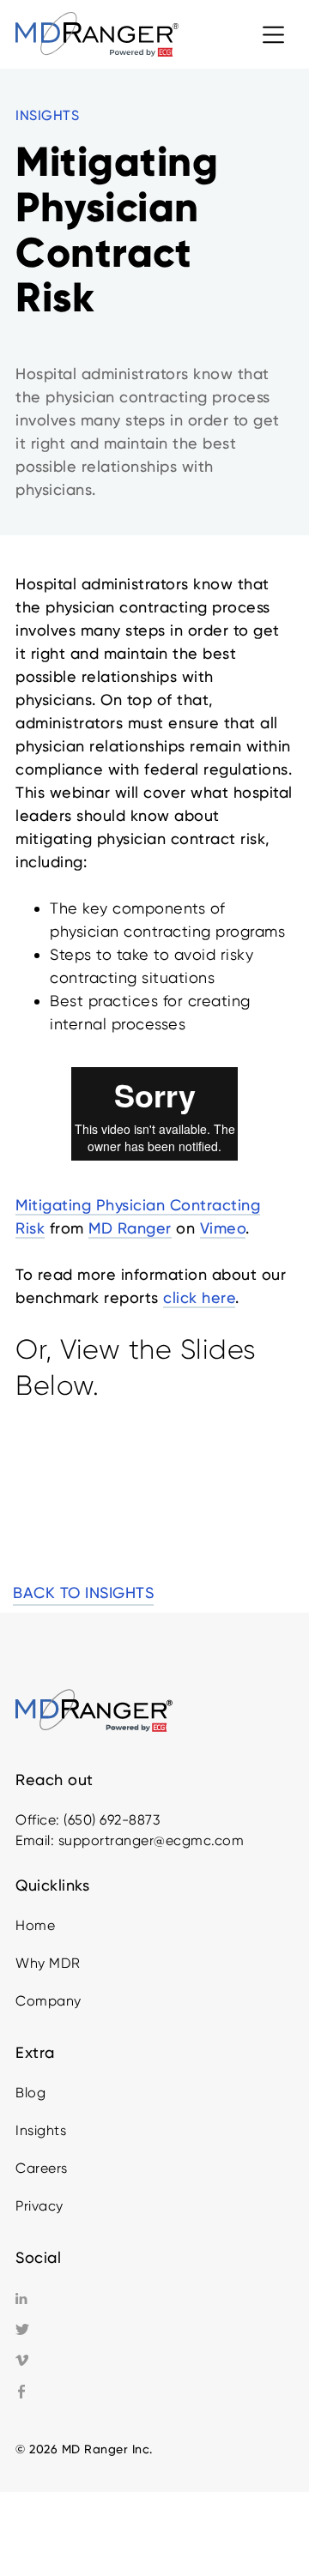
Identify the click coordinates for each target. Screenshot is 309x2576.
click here (199, 1297)
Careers (42, 2168)
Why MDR (48, 1963)
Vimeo (223, 1228)
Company (48, 2001)
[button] (273, 34)
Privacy (39, 2206)
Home (35, 1925)
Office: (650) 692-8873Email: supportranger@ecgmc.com (130, 1830)
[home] (97, 34)
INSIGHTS (47, 115)
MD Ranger (130, 1228)
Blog (30, 2093)
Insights (41, 2130)
